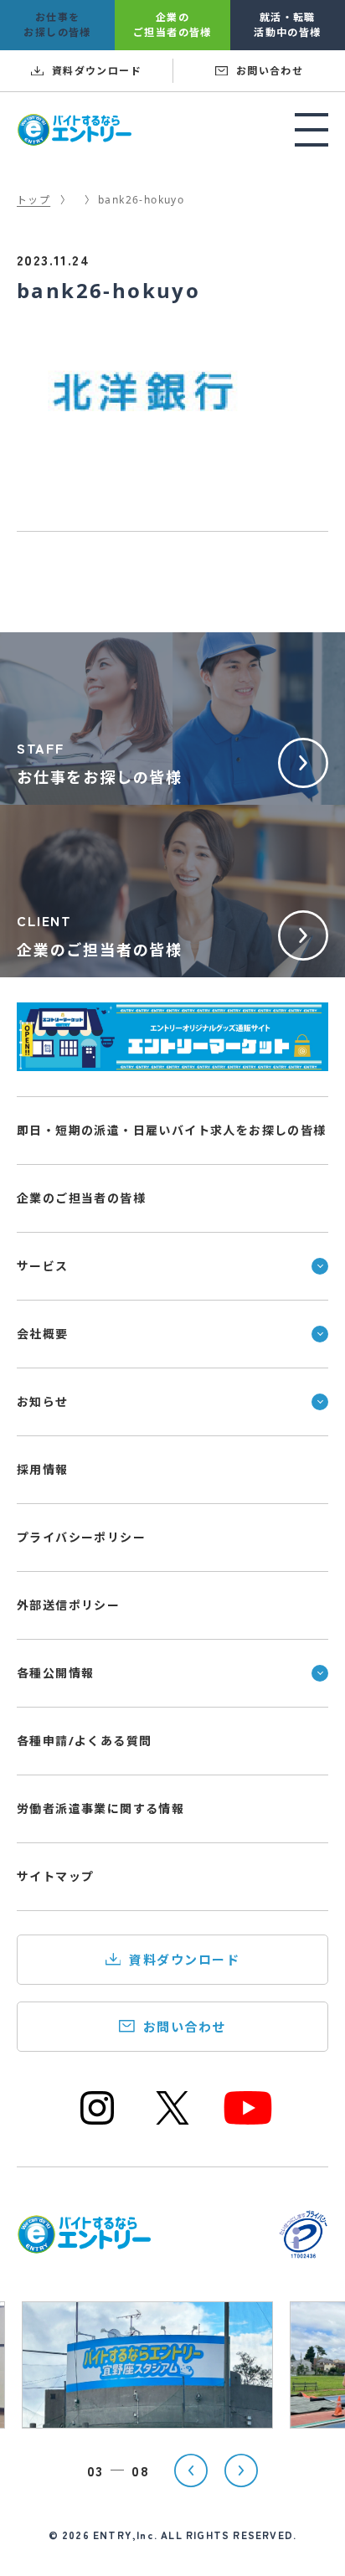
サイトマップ (55, 1876)
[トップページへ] (84, 2244)
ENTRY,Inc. (125, 2535)
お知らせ (43, 1401)
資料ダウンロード (184, 1960)
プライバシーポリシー (81, 1537)
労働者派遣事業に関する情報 (100, 1808)
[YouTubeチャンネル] (248, 2123)
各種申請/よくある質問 (84, 1741)
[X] (172, 2123)
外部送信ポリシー (68, 1605)
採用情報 (43, 1469)
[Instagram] (97, 2123)
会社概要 (43, 1334)
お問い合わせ (185, 2027)
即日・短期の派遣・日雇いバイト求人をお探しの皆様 (172, 1130)
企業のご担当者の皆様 (81, 1198)
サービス (43, 1266)
